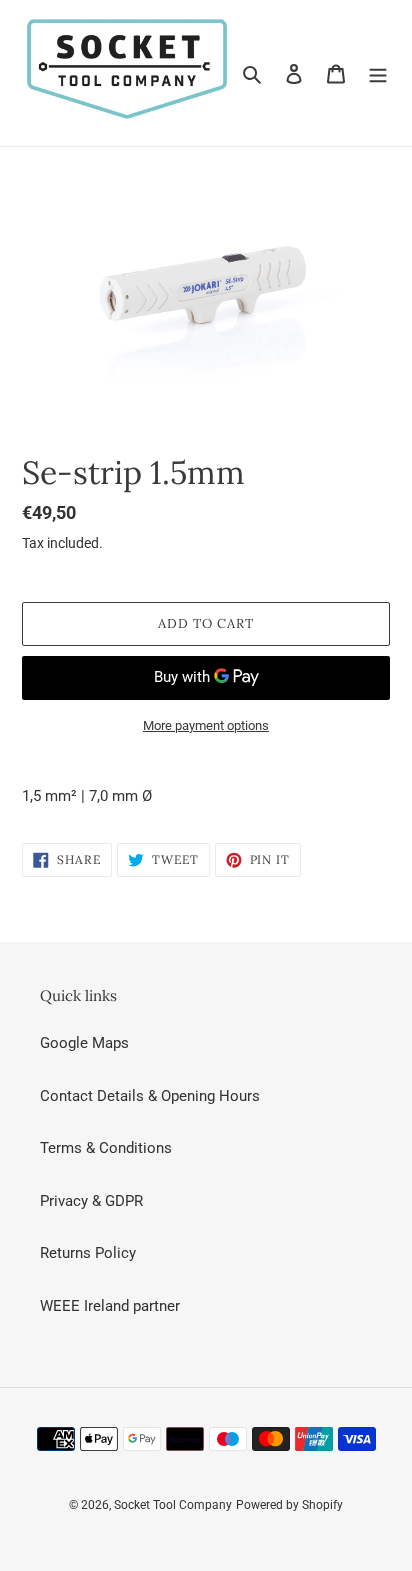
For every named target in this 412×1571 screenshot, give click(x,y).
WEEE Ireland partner (110, 1306)
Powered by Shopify (289, 1505)
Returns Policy (88, 1253)
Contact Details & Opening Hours (150, 1096)
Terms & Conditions (106, 1148)
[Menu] (378, 73)
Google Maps (84, 1043)
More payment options (206, 725)
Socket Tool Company (173, 1505)
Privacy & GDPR (91, 1201)
